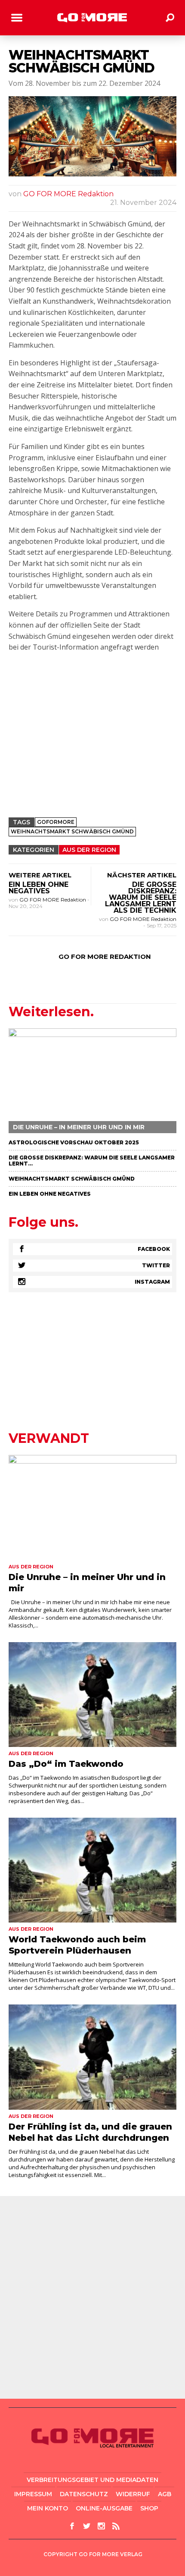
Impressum (33, 2494)
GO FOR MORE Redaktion (68, 194)
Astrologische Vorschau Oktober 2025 (74, 1142)
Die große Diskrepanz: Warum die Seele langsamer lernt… (92, 1161)
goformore (56, 822)
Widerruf (133, 2494)
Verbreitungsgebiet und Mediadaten (92, 2480)
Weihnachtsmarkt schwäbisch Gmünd (72, 831)
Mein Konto (48, 2508)
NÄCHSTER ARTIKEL (142, 875)
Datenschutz (84, 2494)
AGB (165, 2494)
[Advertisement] (92, 748)
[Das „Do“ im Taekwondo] (92, 1695)
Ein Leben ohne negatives (39, 888)
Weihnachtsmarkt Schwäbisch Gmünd (72, 1179)
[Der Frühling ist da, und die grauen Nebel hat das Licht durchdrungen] (92, 2057)
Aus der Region (89, 850)
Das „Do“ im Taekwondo (66, 1764)
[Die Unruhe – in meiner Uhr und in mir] (92, 1081)
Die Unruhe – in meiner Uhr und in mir (79, 1127)
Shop (149, 2508)
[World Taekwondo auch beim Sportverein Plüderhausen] (92, 1870)
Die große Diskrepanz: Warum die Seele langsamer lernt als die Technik (141, 897)
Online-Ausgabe (104, 2508)
